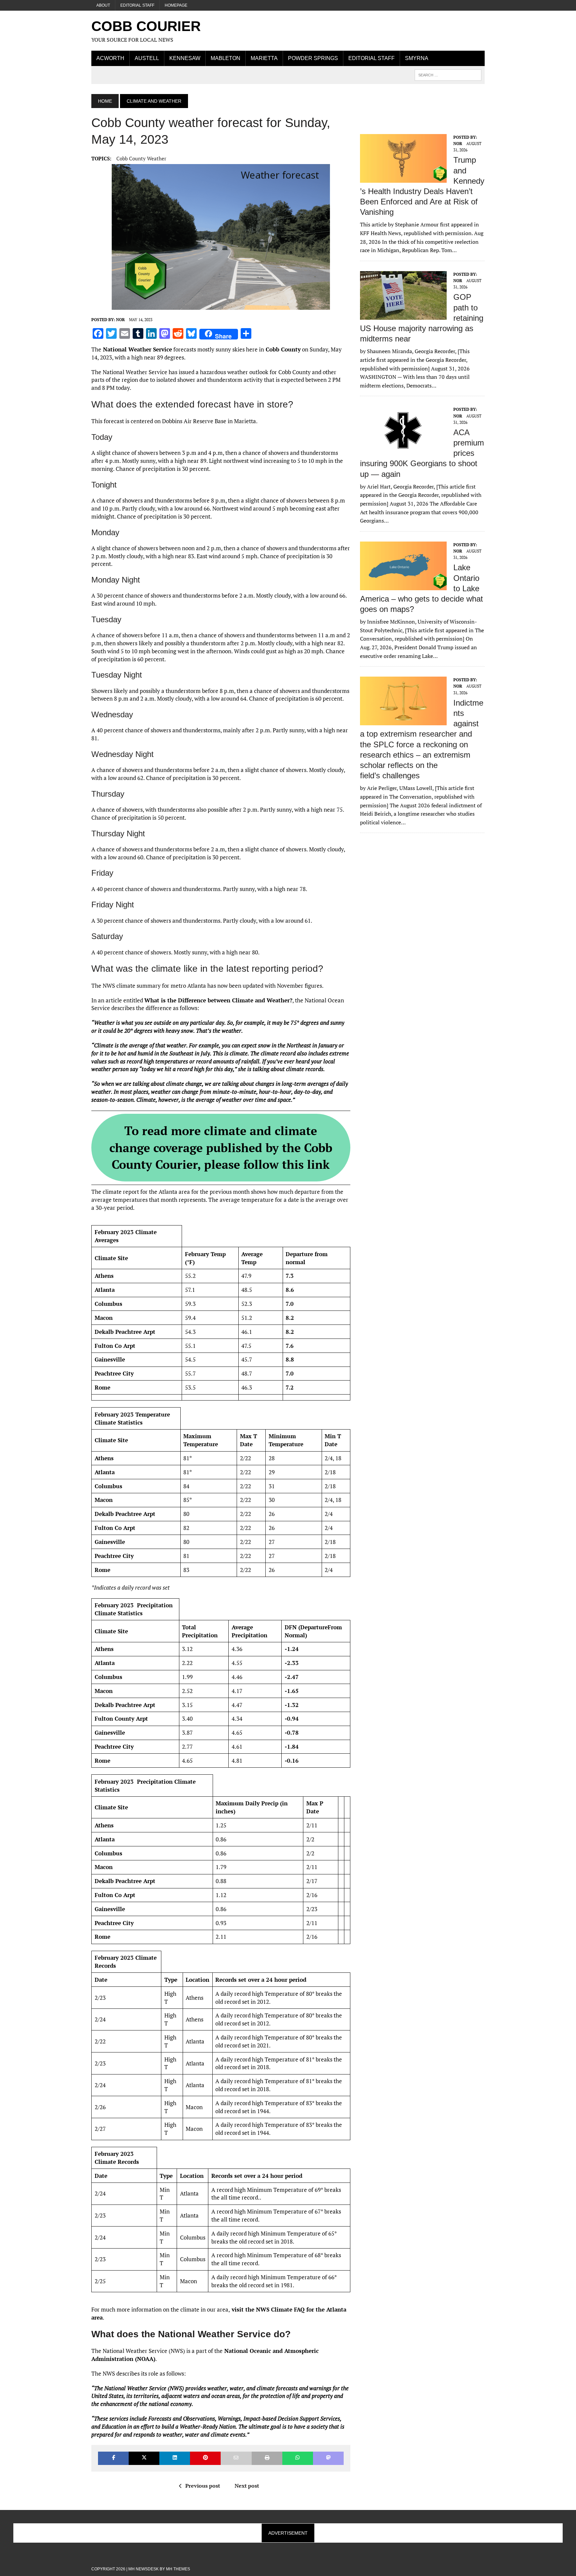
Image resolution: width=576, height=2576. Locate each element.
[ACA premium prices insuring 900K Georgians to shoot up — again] (403, 451)
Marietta (264, 58)
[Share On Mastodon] (328, 2458)
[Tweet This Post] (144, 2458)
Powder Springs (313, 58)
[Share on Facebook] (113, 2458)
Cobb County (282, 349)
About (103, 5)
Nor (120, 320)
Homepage (176, 5)
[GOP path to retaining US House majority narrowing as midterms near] (403, 315)
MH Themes (178, 2569)
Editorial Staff (137, 5)
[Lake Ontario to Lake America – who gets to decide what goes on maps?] (403, 586)
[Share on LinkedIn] (175, 2458)
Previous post (203, 2486)
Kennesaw (185, 58)
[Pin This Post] (205, 2458)
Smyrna (417, 58)
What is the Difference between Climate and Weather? (218, 1000)
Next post (247, 2486)
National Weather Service (137, 349)
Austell (147, 58)
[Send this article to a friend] (236, 2458)
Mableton (225, 58)
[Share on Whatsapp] (298, 2458)
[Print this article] (267, 2458)
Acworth (110, 58)
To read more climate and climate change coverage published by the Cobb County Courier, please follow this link (221, 1147)
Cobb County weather (141, 158)
